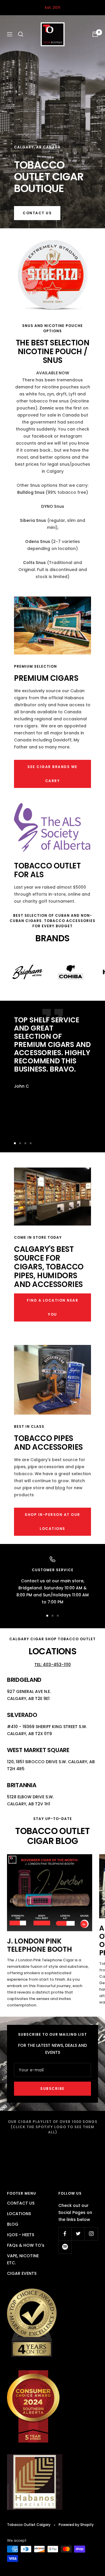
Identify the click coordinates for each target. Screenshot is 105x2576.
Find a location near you (52, 1307)
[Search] (21, 34)
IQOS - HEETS (21, 2235)
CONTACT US (21, 2203)
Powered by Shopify (76, 2525)
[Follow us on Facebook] (65, 2234)
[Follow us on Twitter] (78, 2234)
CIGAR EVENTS (22, 2273)
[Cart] (95, 34)
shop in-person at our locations (52, 1522)
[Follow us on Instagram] (91, 2234)
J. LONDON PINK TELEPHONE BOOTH (40, 1945)
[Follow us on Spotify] (65, 2247)
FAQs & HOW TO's (26, 2245)
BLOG (13, 2224)
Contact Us (37, 213)
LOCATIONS (19, 2214)
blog (60, 1488)
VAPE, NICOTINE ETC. (23, 2259)
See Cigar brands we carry (52, 774)
